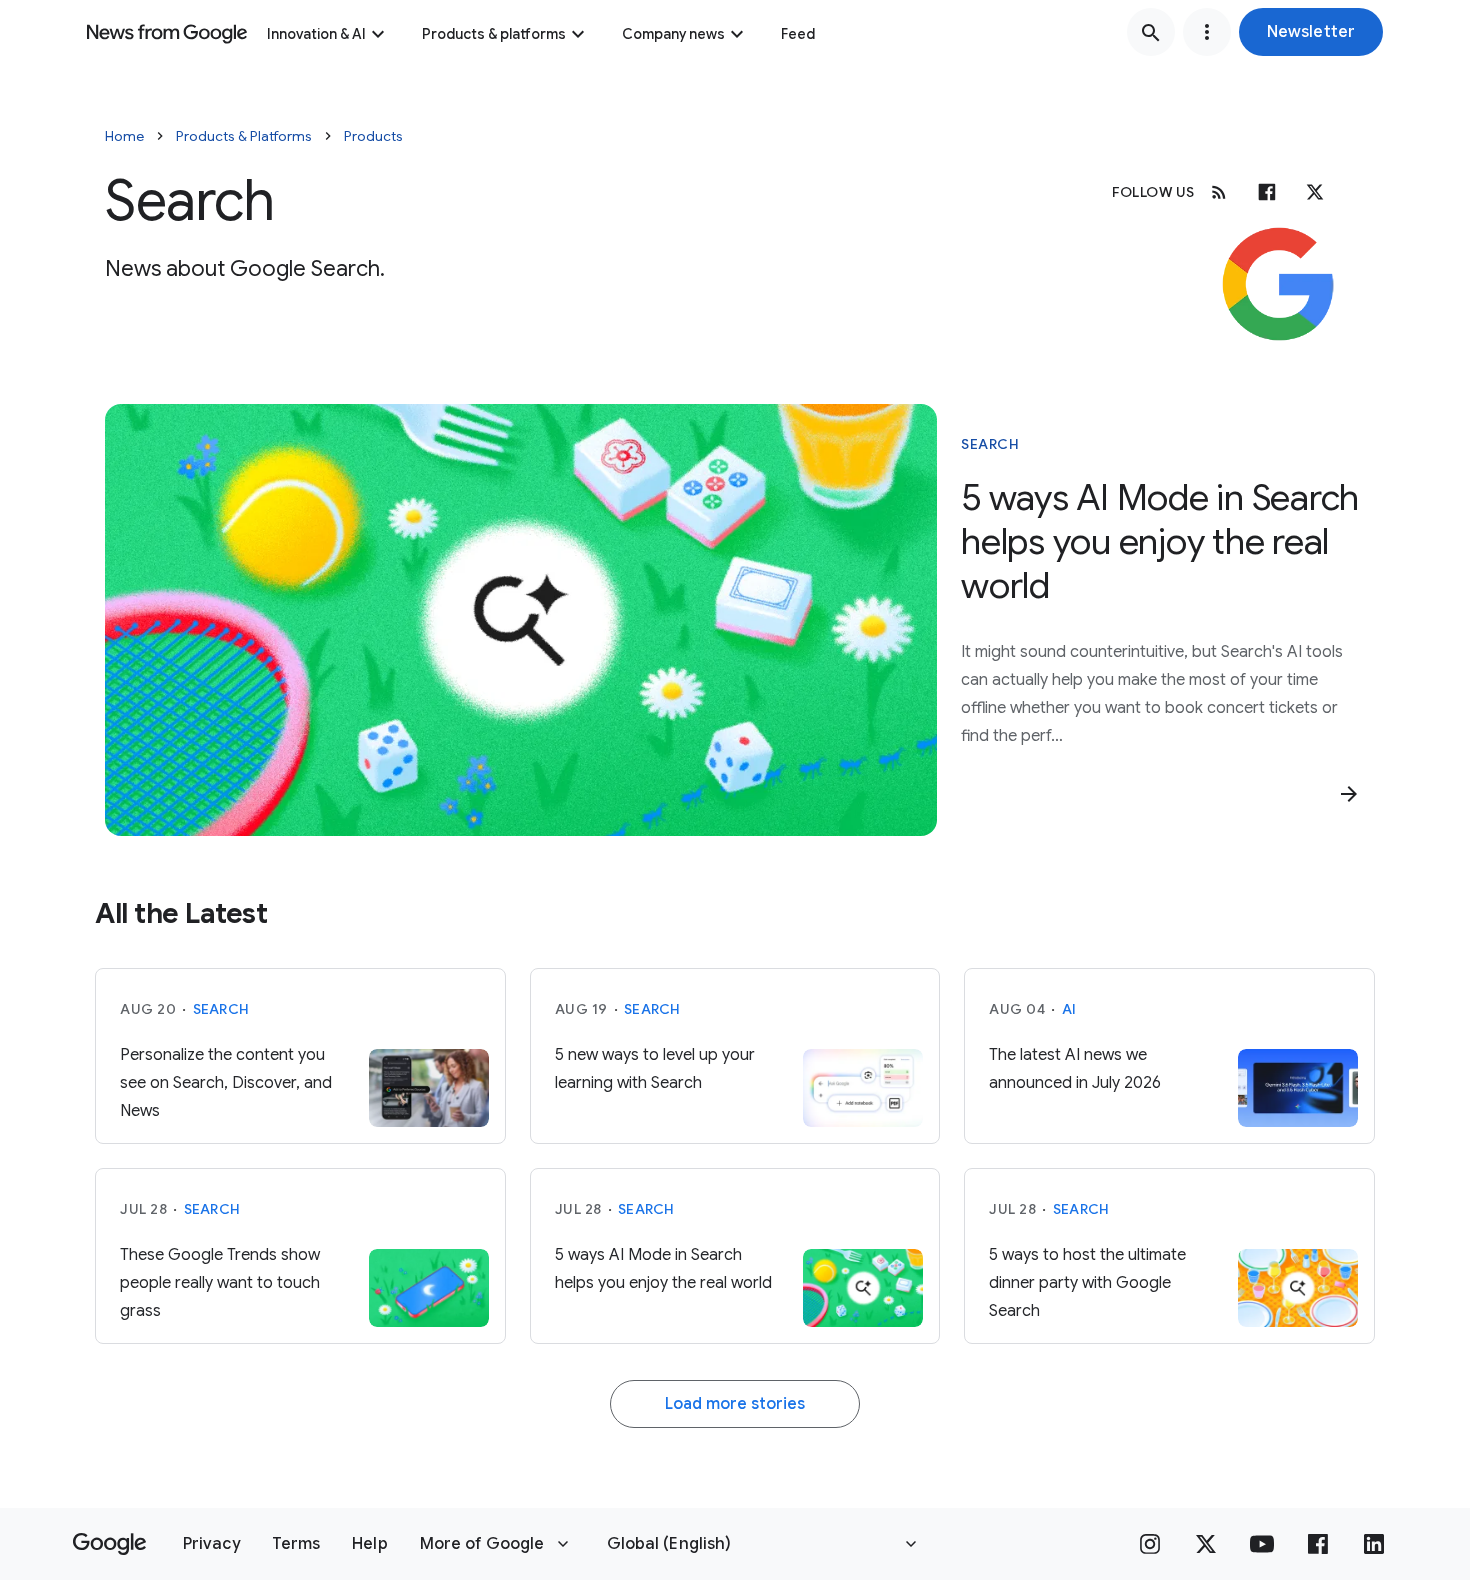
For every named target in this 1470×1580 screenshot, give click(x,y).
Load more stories (735, 1404)
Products (373, 136)
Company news (673, 34)
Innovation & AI (316, 34)
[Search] (1151, 32)
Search (990, 444)
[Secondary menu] (1207, 32)
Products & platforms (494, 34)
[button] (1311, 32)
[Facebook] (1267, 192)
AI (1069, 1009)
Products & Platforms (244, 136)
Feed (798, 34)
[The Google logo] (109, 1544)
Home (124, 136)
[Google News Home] (167, 32)
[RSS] (1219, 192)
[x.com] (1315, 192)
